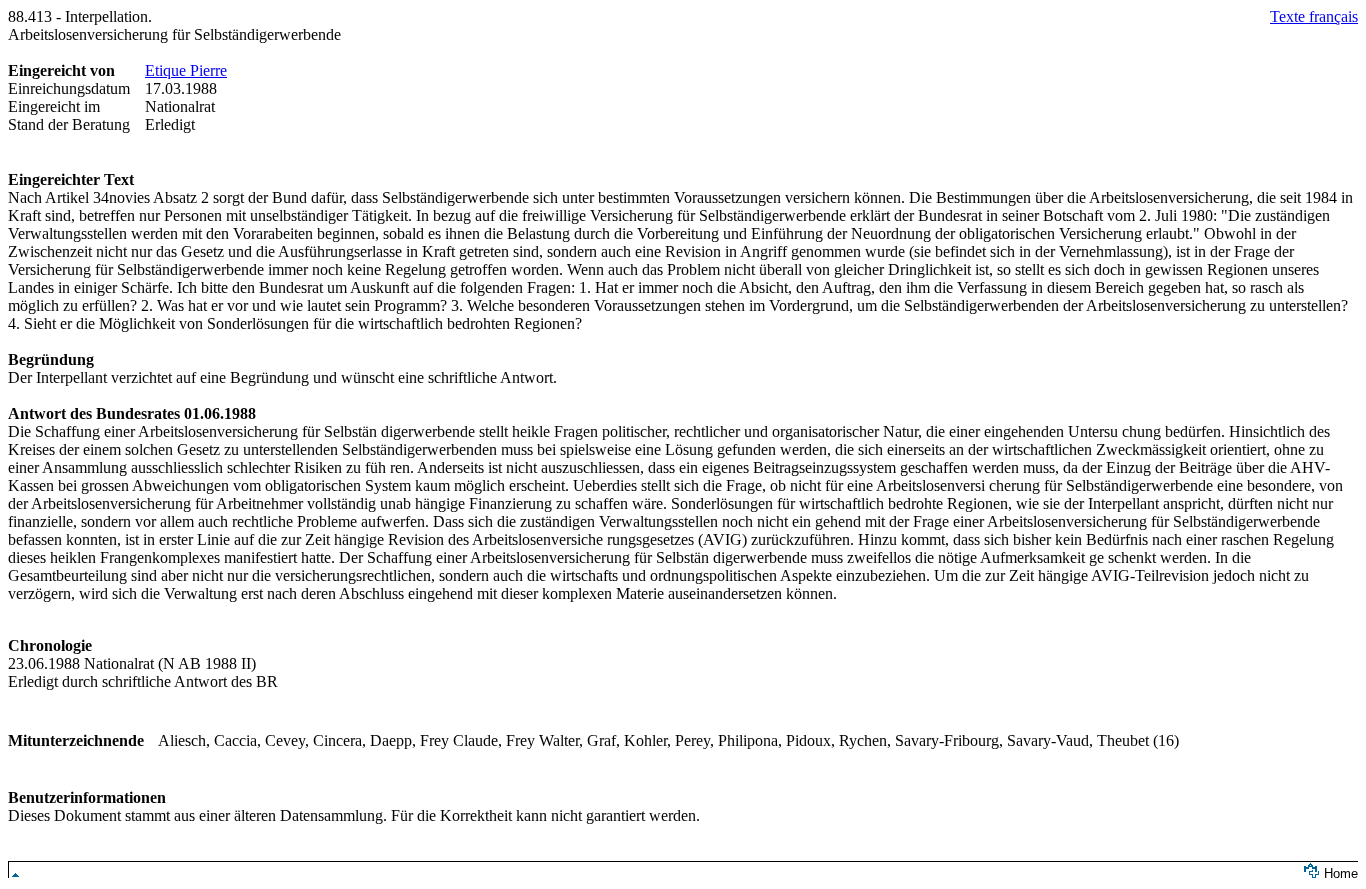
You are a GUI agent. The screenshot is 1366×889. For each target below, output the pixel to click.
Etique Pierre (186, 70)
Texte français (1314, 16)
